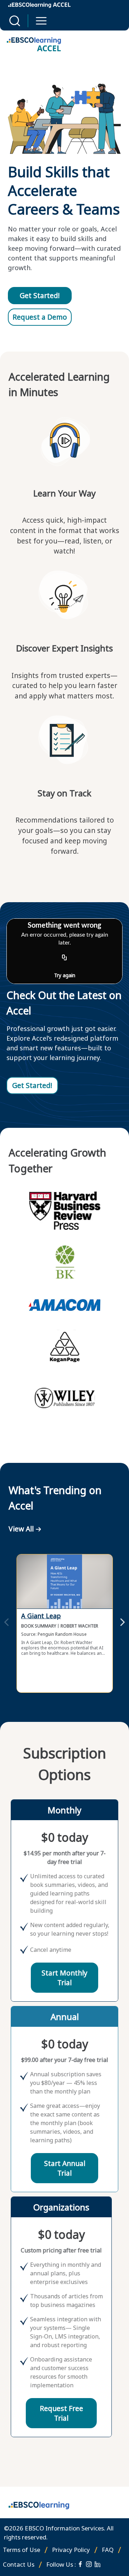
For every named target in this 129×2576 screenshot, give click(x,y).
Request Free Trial (61, 2413)
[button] (15, 21)
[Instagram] (89, 2564)
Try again (65, 975)
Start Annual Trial (65, 2168)
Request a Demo (40, 317)
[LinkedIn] (97, 2564)
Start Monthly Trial (64, 1978)
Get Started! (40, 295)
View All (21, 1529)
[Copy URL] (64, 958)
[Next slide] (123, 1623)
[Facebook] (80, 2564)
